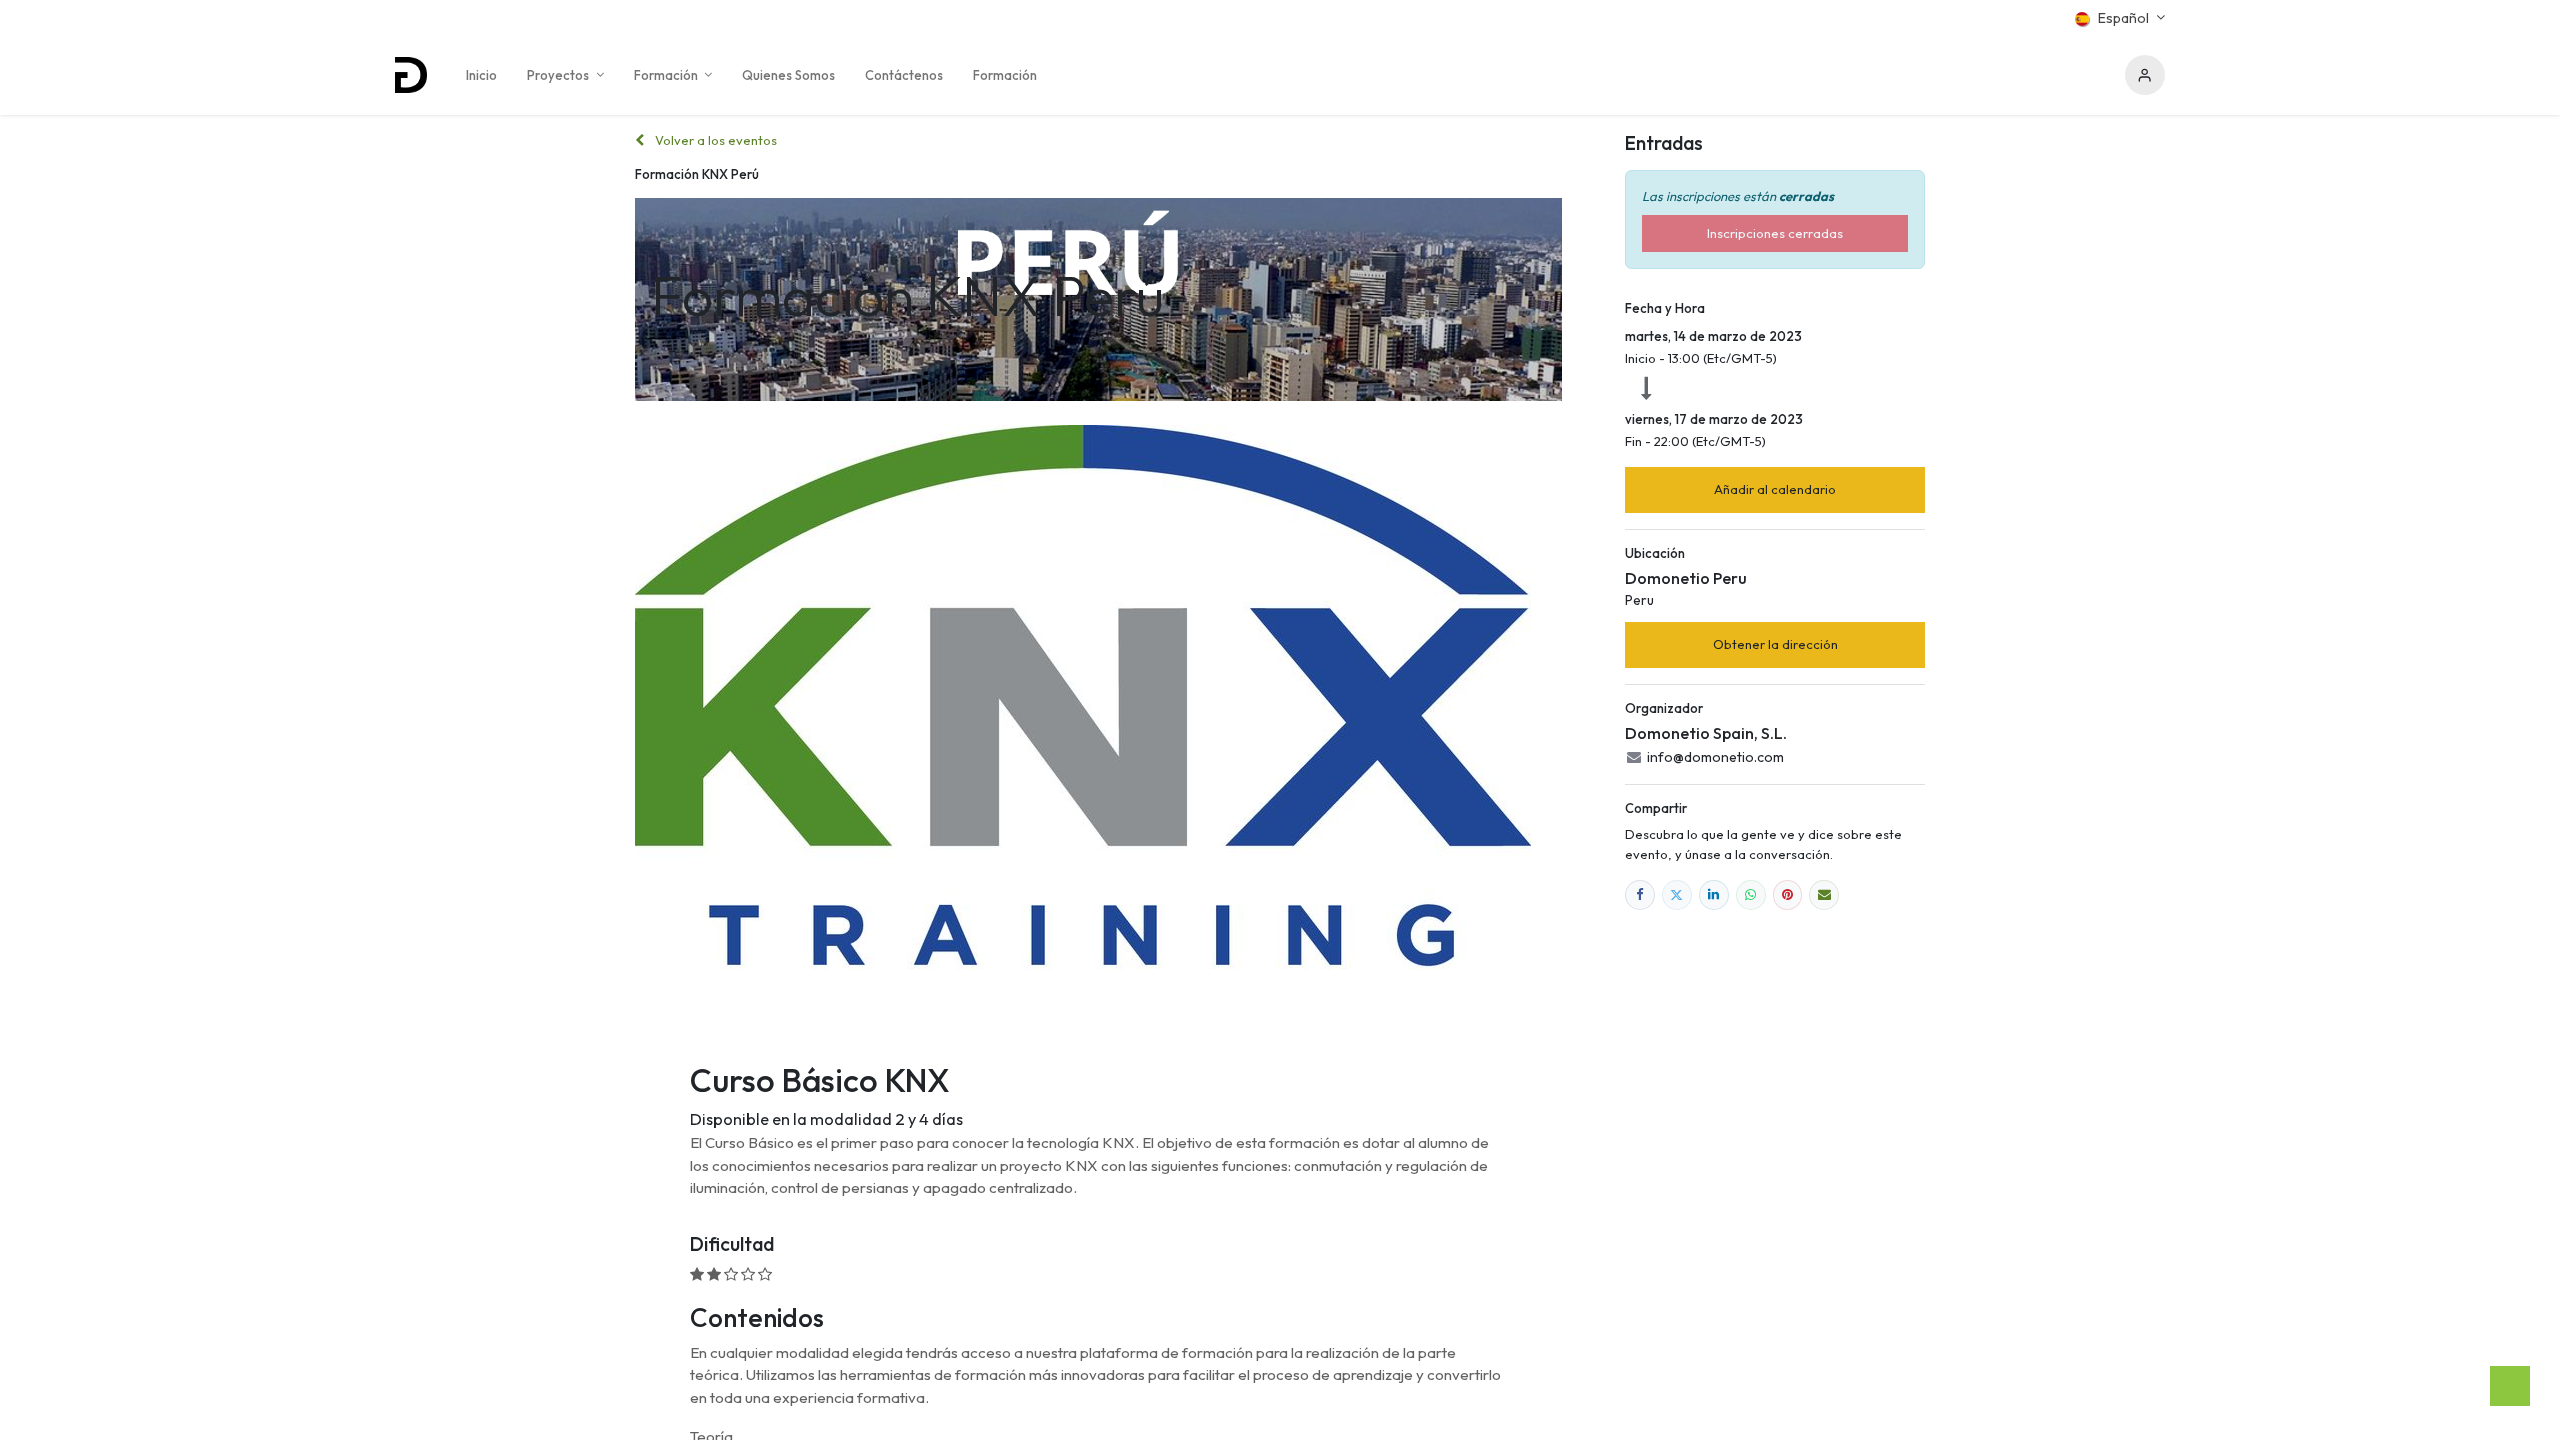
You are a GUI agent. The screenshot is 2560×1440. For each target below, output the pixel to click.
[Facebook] (1640, 895)
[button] (1775, 490)
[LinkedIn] (1714, 895)
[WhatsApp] (1751, 895)
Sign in (2145, 75)
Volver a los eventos (714, 140)
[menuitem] (481, 75)
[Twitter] (1677, 895)
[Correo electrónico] (1824, 895)
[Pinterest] (1788, 895)
